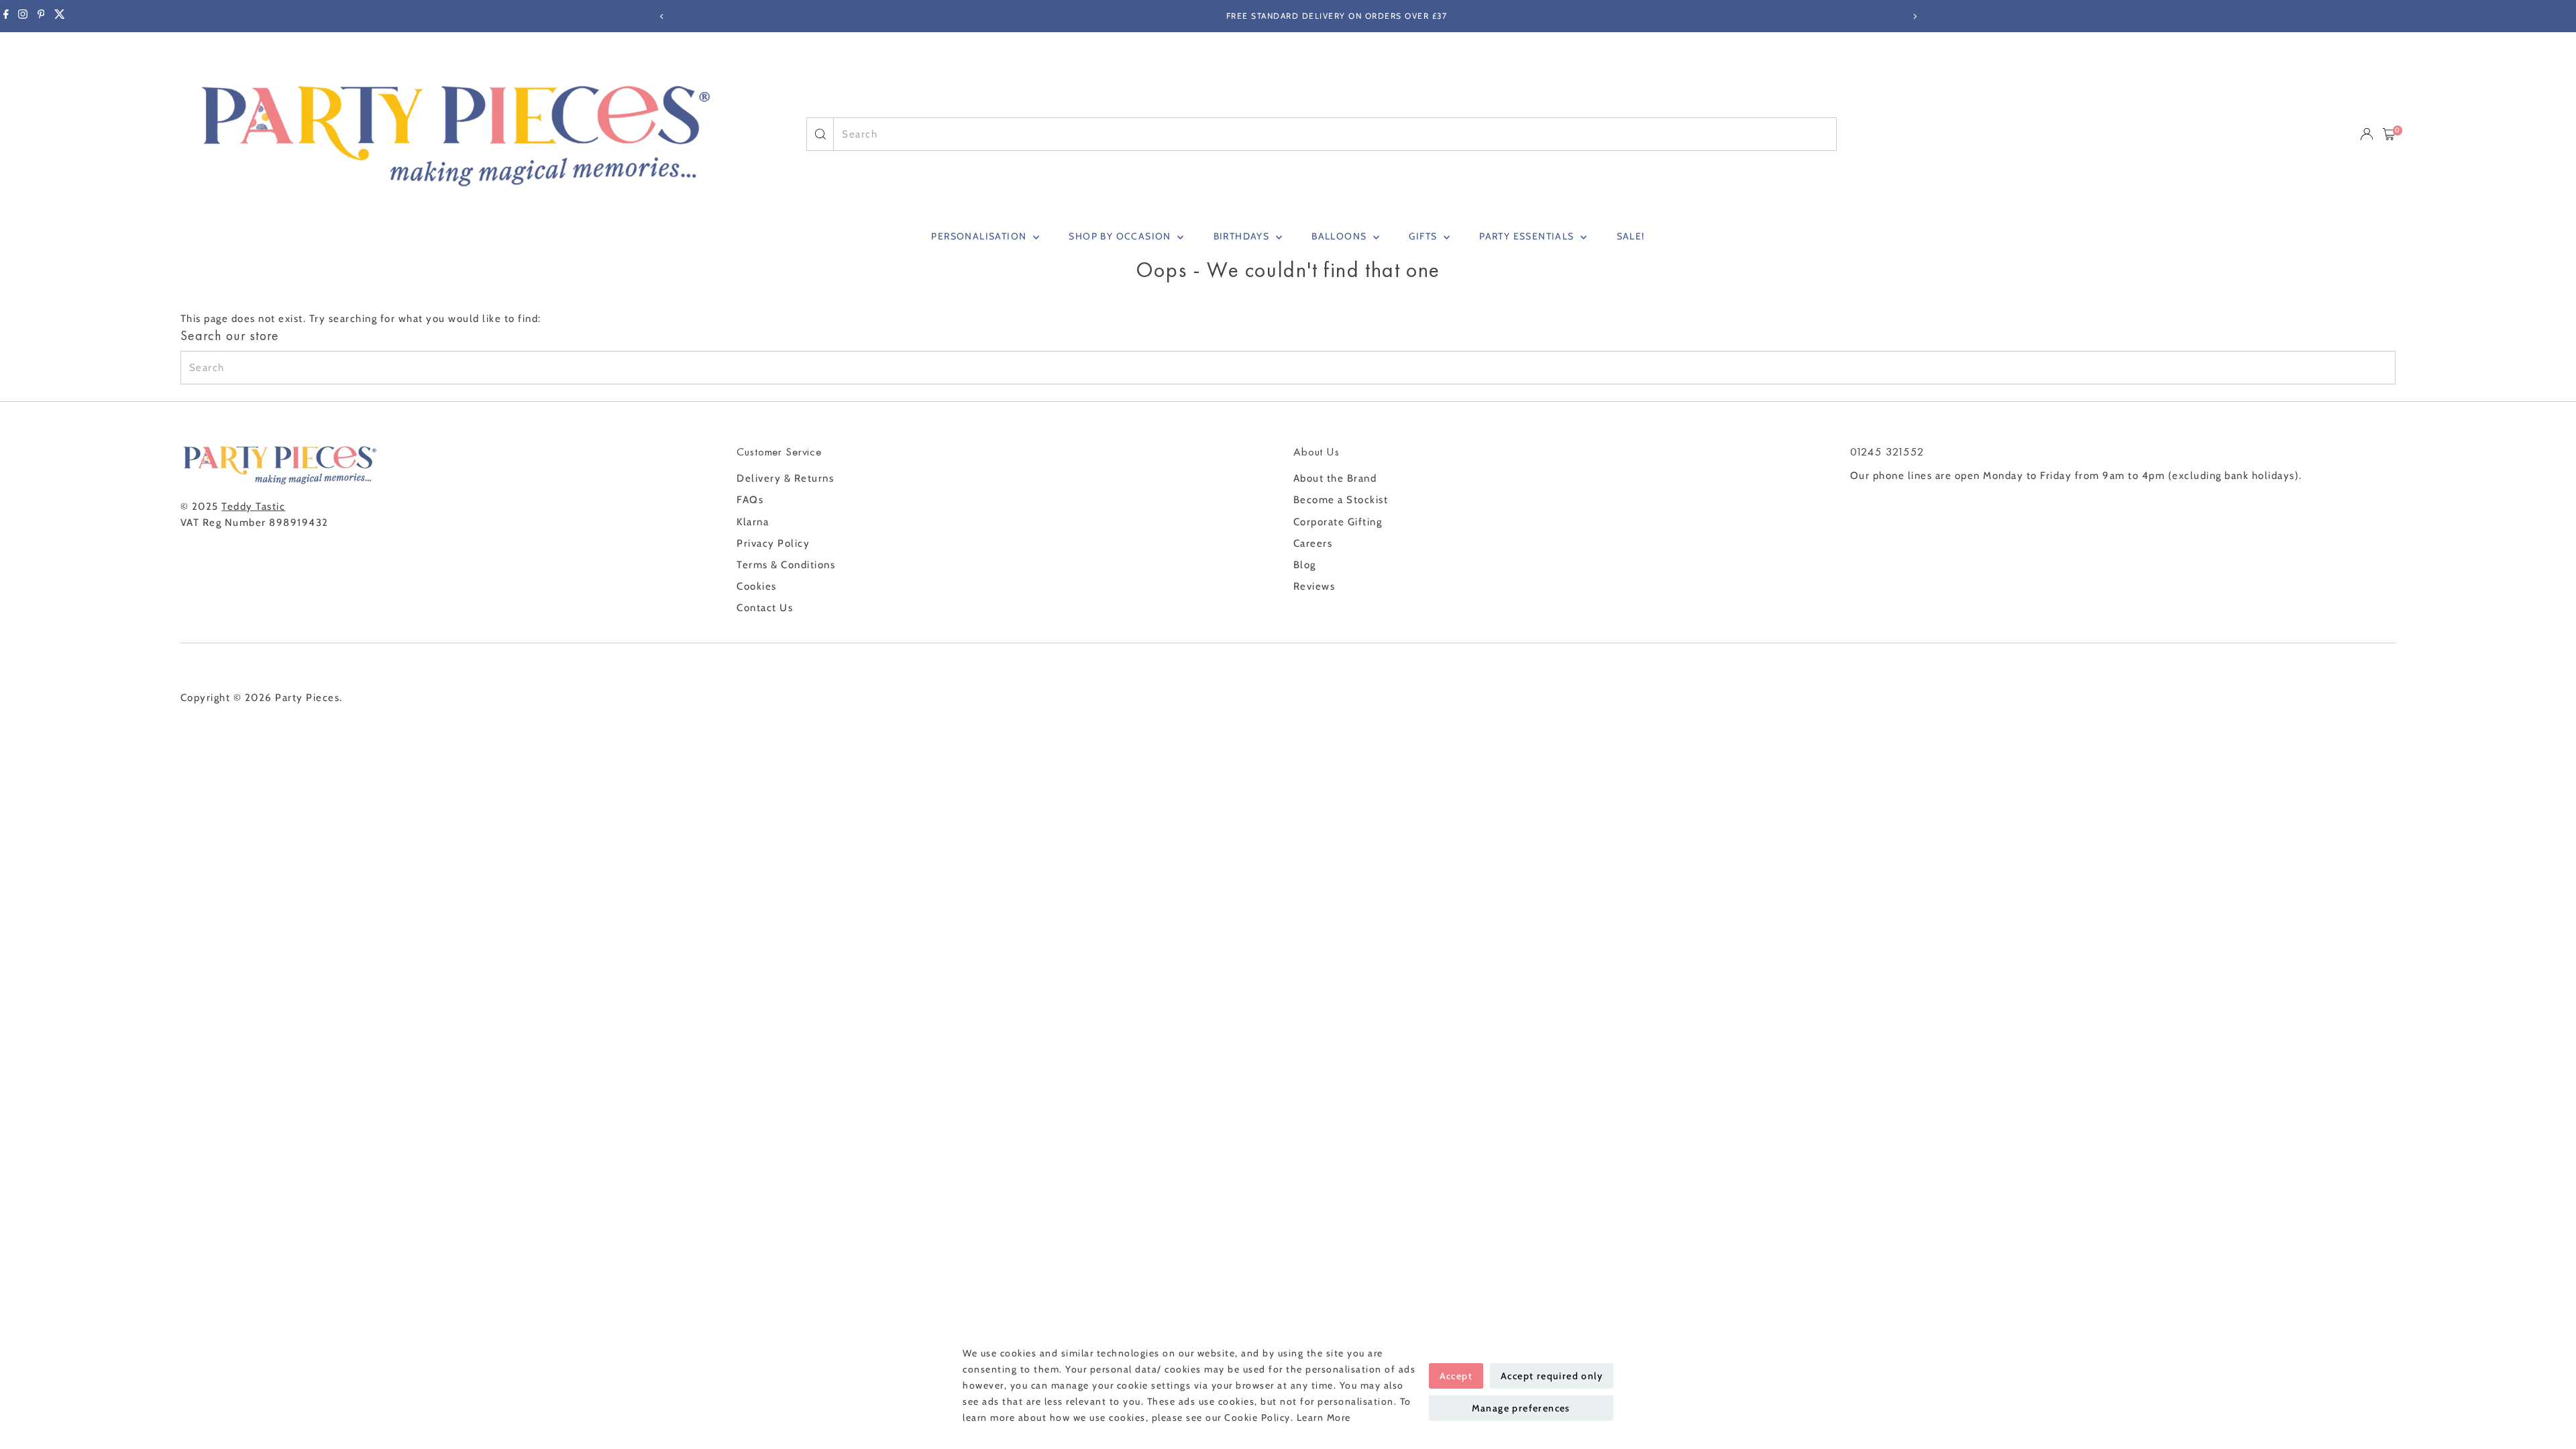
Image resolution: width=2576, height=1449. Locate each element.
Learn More (1324, 1417)
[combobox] (1335, 134)
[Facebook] (6, 16)
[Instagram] (23, 16)
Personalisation (980, 236)
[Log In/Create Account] (2367, 134)
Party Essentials (1528, 236)
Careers (1313, 543)
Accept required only (1552, 1376)
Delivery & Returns (785, 478)
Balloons (1341, 236)
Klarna (753, 522)
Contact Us (765, 608)
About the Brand (1335, 478)
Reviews (1314, 586)
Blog (1305, 565)
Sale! (1631, 236)
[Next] (1914, 16)
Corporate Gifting (1338, 522)
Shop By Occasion (1121, 236)
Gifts (1424, 236)
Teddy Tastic (253, 506)
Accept (1456, 1376)
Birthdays (1243, 236)
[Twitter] (60, 16)
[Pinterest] (41, 16)
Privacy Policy (773, 543)
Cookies (757, 586)
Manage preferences (1521, 1408)
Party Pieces (307, 698)
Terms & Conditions (786, 565)
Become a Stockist (1341, 500)
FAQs (750, 500)
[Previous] (662, 16)
